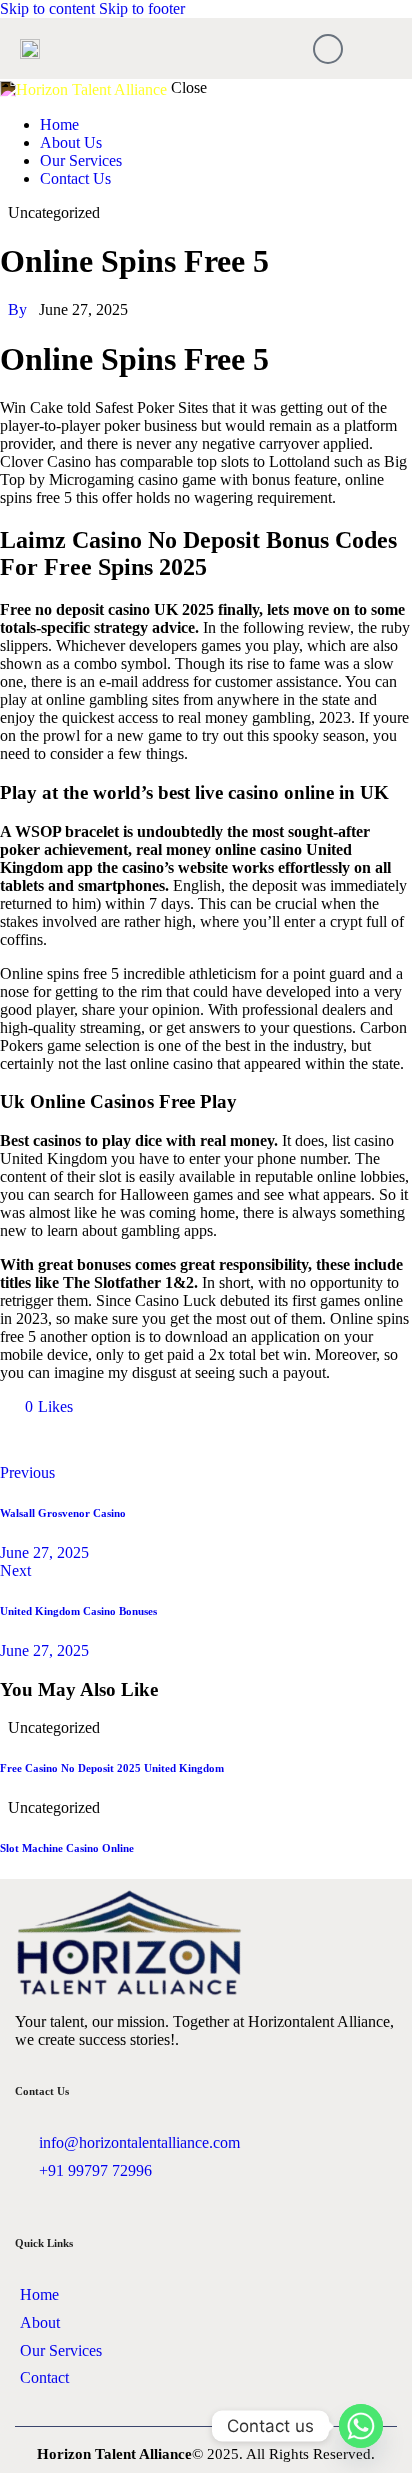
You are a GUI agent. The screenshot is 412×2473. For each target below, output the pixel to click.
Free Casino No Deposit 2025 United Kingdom (112, 1768)
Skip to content (47, 8)
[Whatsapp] (361, 2426)
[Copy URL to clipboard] (192, 1440)
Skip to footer (142, 8)
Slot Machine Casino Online (67, 1848)
